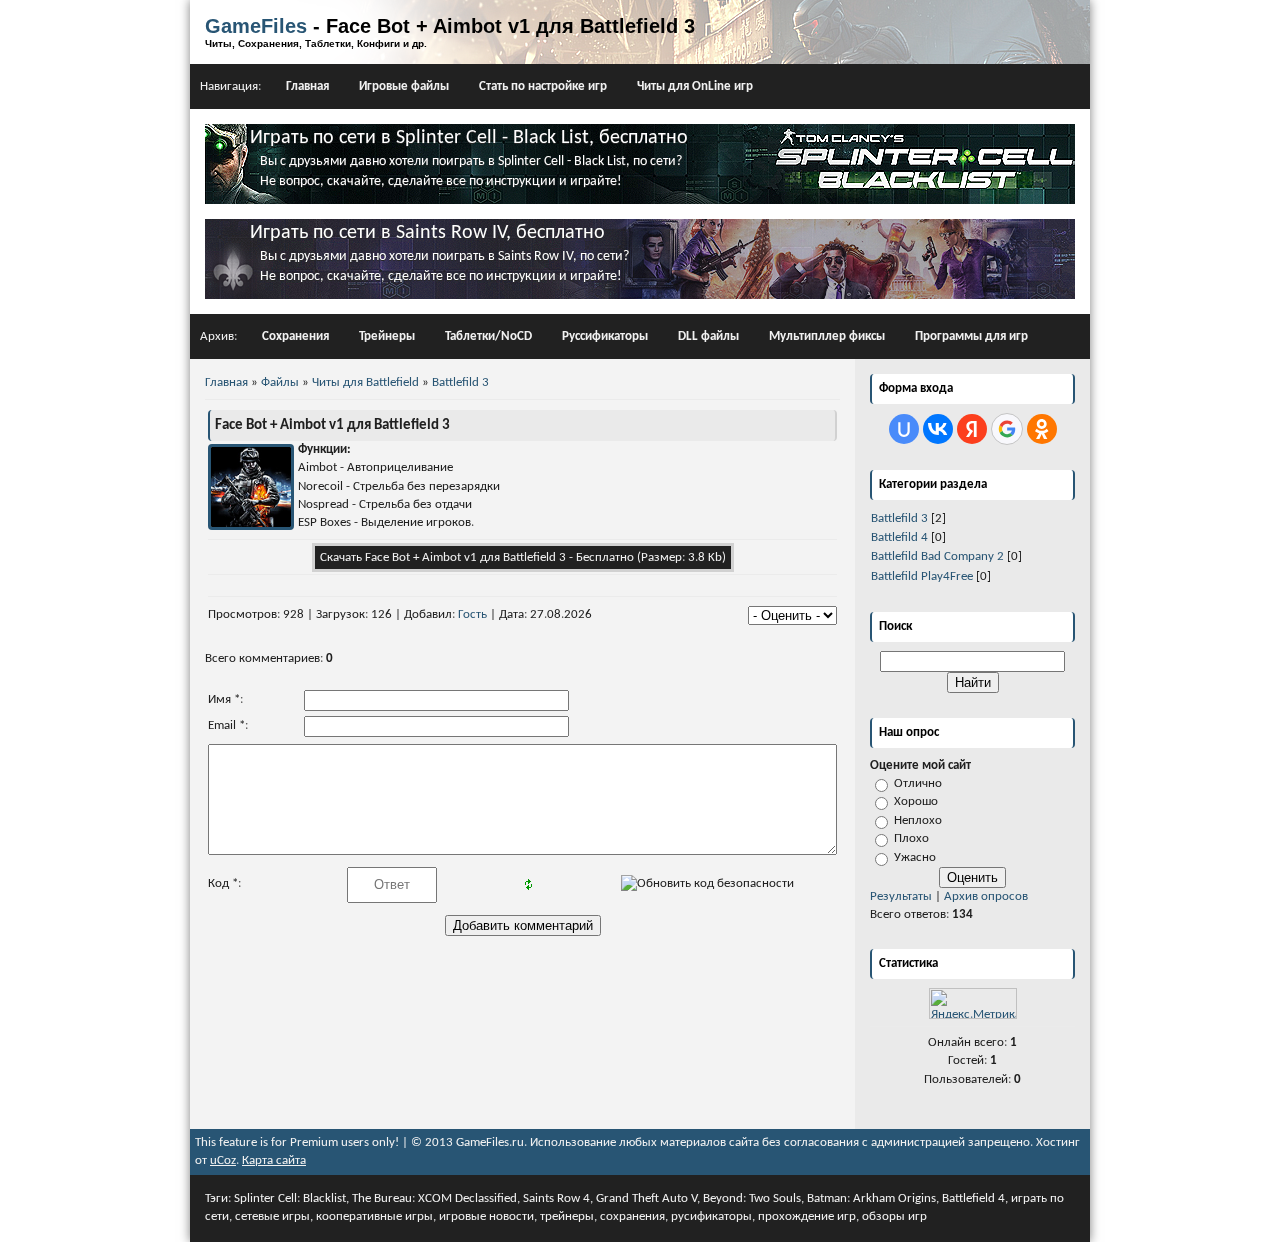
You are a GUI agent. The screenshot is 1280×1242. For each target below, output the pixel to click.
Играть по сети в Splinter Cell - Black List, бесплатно (469, 138)
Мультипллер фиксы (827, 336)
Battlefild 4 (899, 537)
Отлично (918, 783)
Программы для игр (971, 336)
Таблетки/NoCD (488, 336)
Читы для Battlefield (365, 382)
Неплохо (918, 820)
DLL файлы (708, 336)
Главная (307, 86)
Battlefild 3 (899, 518)
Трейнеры (387, 336)
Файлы (280, 382)
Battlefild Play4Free (922, 576)
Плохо (911, 838)
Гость (472, 614)
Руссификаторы (605, 336)
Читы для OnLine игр (695, 86)
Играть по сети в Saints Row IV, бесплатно (427, 233)
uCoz (223, 1160)
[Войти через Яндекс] (972, 429)
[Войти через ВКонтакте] (938, 429)
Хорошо (916, 801)
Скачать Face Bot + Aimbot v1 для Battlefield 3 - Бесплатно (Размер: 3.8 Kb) (523, 557)
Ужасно (915, 857)
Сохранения (295, 336)
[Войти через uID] (904, 429)
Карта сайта (274, 1160)
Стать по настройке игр (543, 86)
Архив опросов (986, 896)
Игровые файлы (404, 86)
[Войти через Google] (1007, 429)
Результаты (901, 896)
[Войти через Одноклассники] (1042, 429)
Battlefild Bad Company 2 (937, 556)
